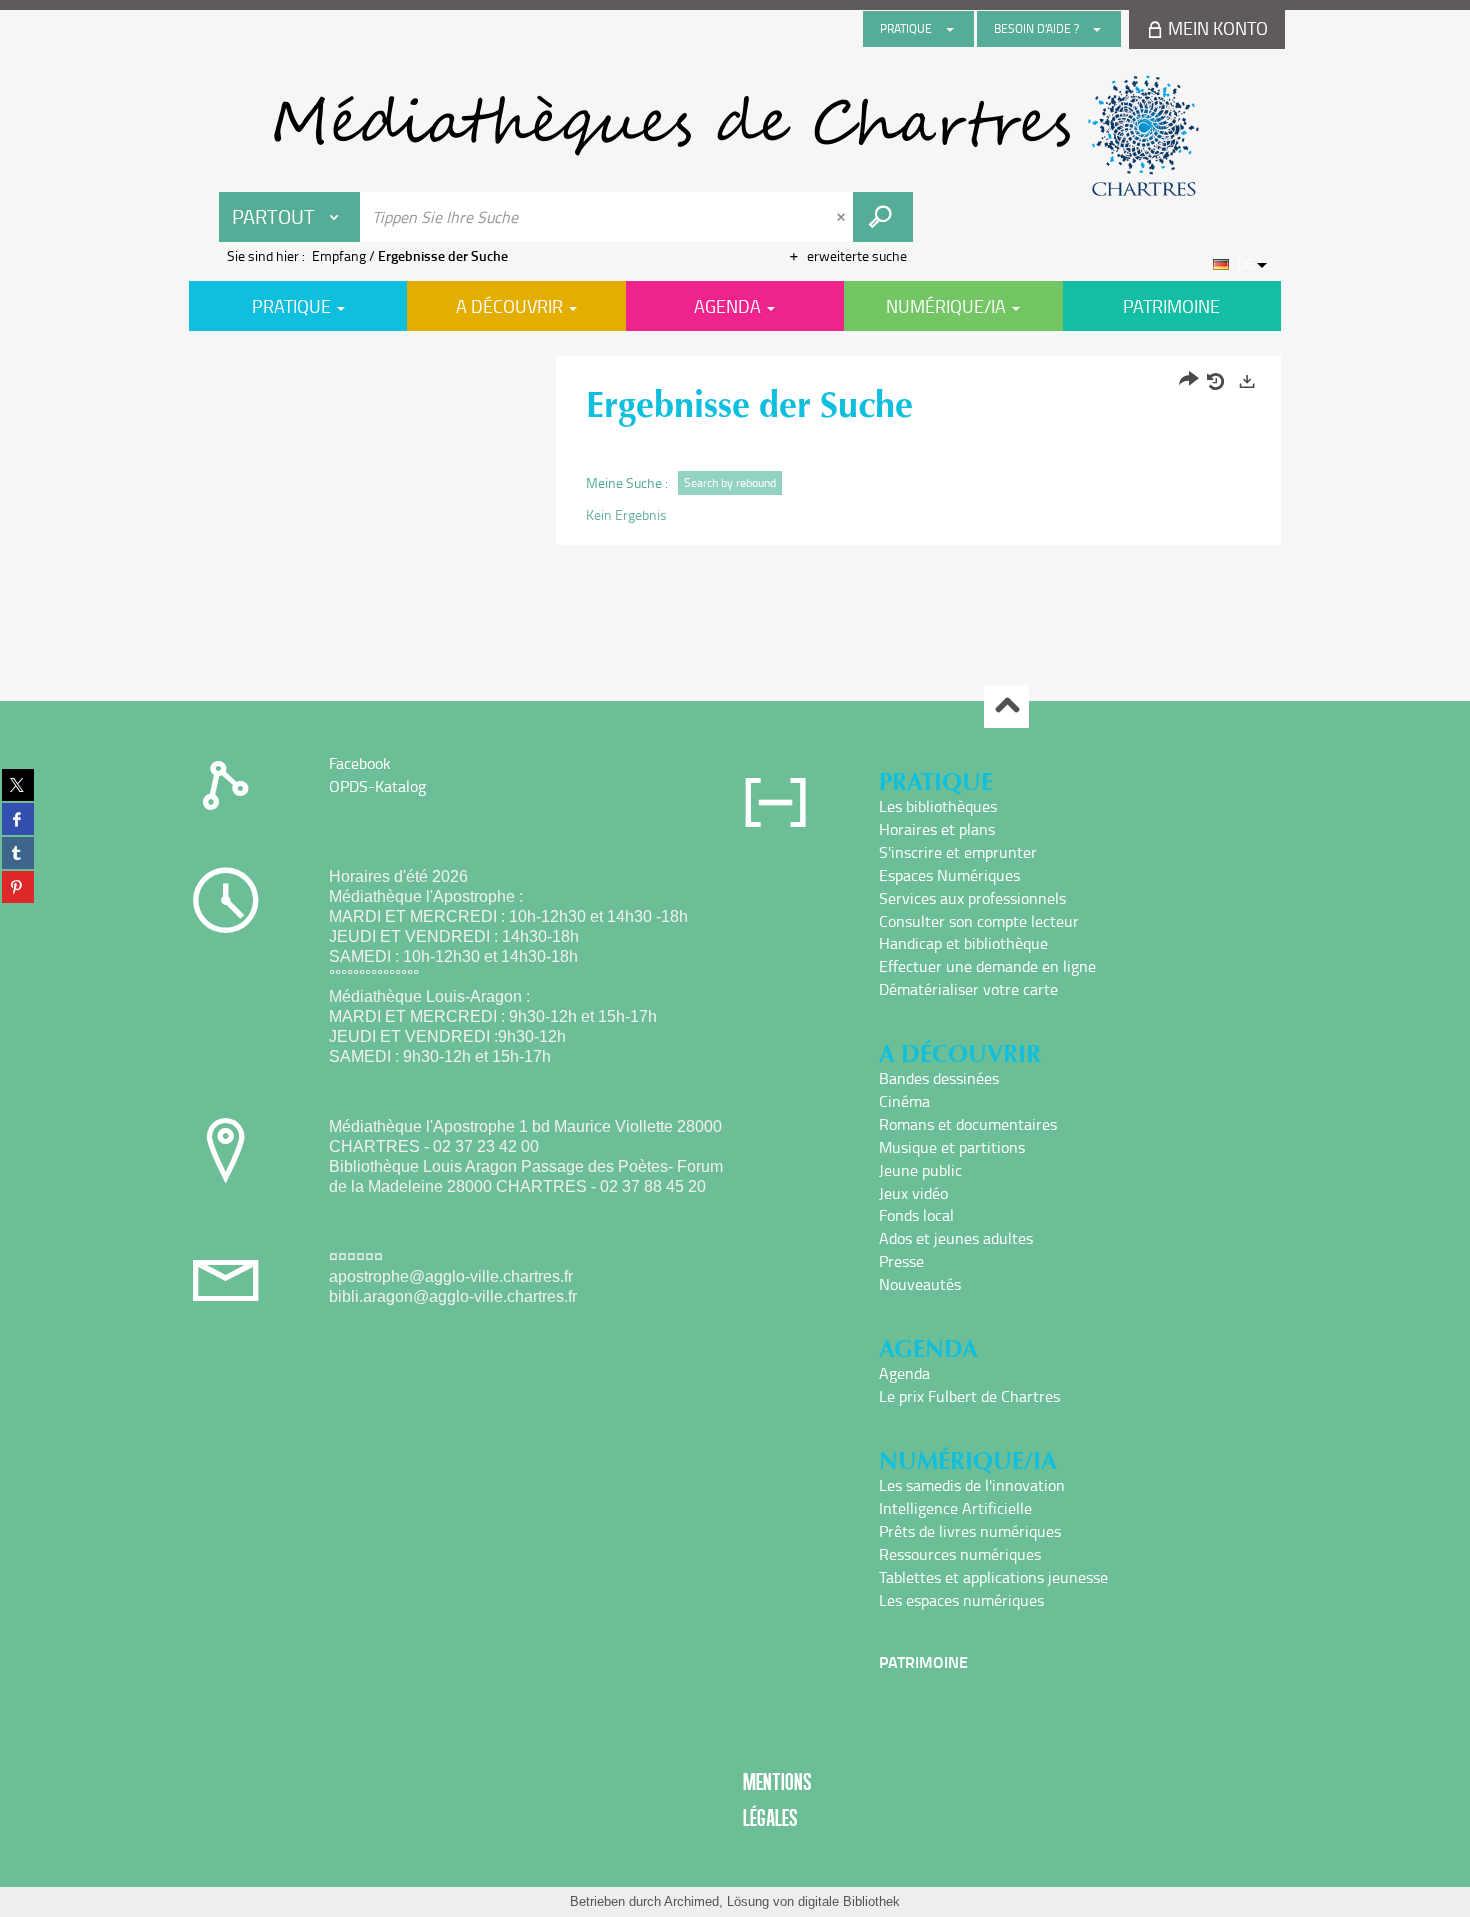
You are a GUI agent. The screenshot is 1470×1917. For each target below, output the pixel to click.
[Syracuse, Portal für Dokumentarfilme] (735, 136)
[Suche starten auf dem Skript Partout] (883, 217)
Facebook (360, 763)
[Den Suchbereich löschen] (843, 217)
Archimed (691, 1901)
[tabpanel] (735, 453)
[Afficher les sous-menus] (950, 29)
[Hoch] (1006, 706)
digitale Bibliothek (849, 1901)
